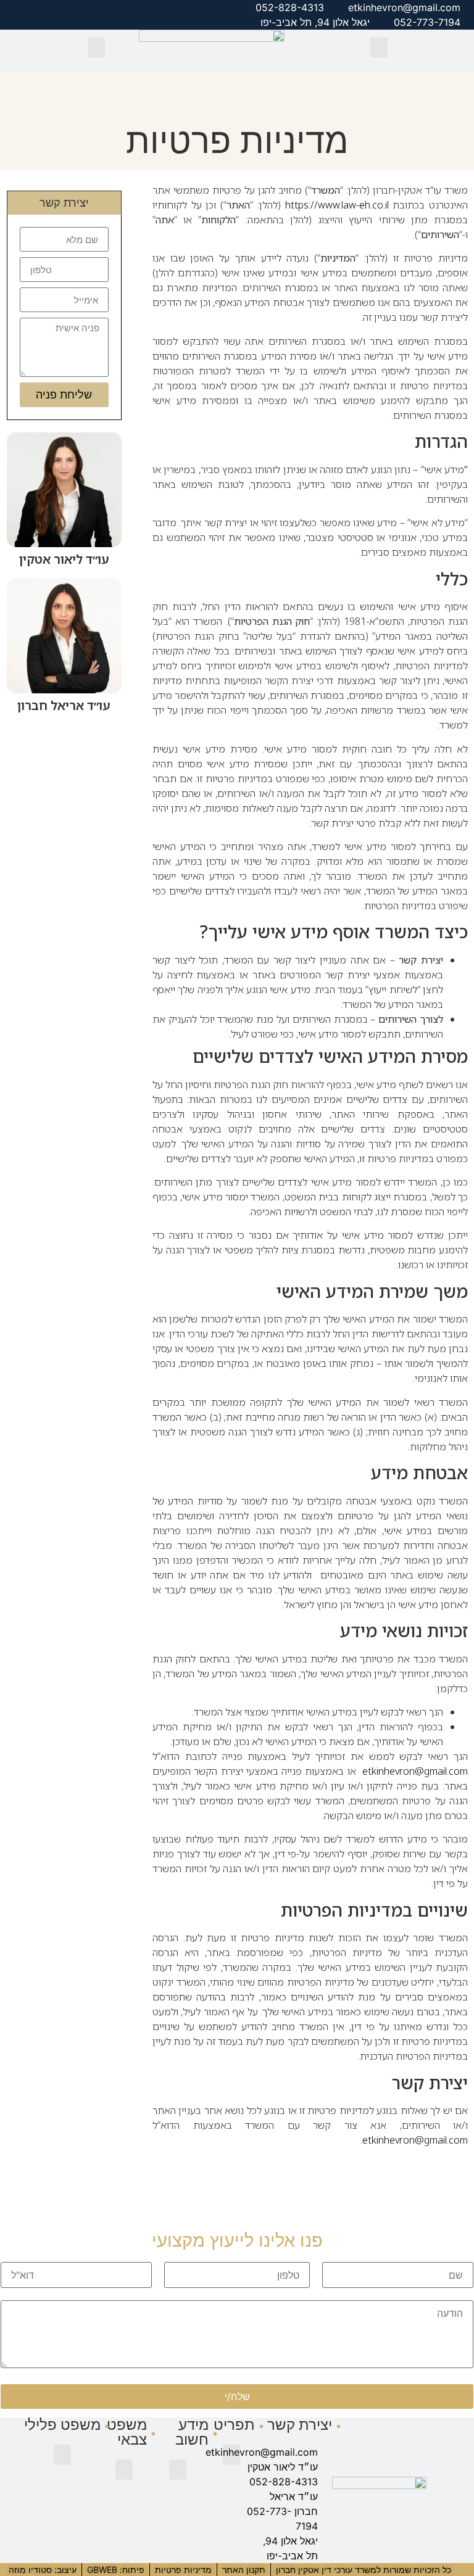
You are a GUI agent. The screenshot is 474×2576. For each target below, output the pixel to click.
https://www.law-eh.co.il (337, 205)
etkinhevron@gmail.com (415, 1771)
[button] (379, 47)
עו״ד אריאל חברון (64, 705)
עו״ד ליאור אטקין (64, 559)
